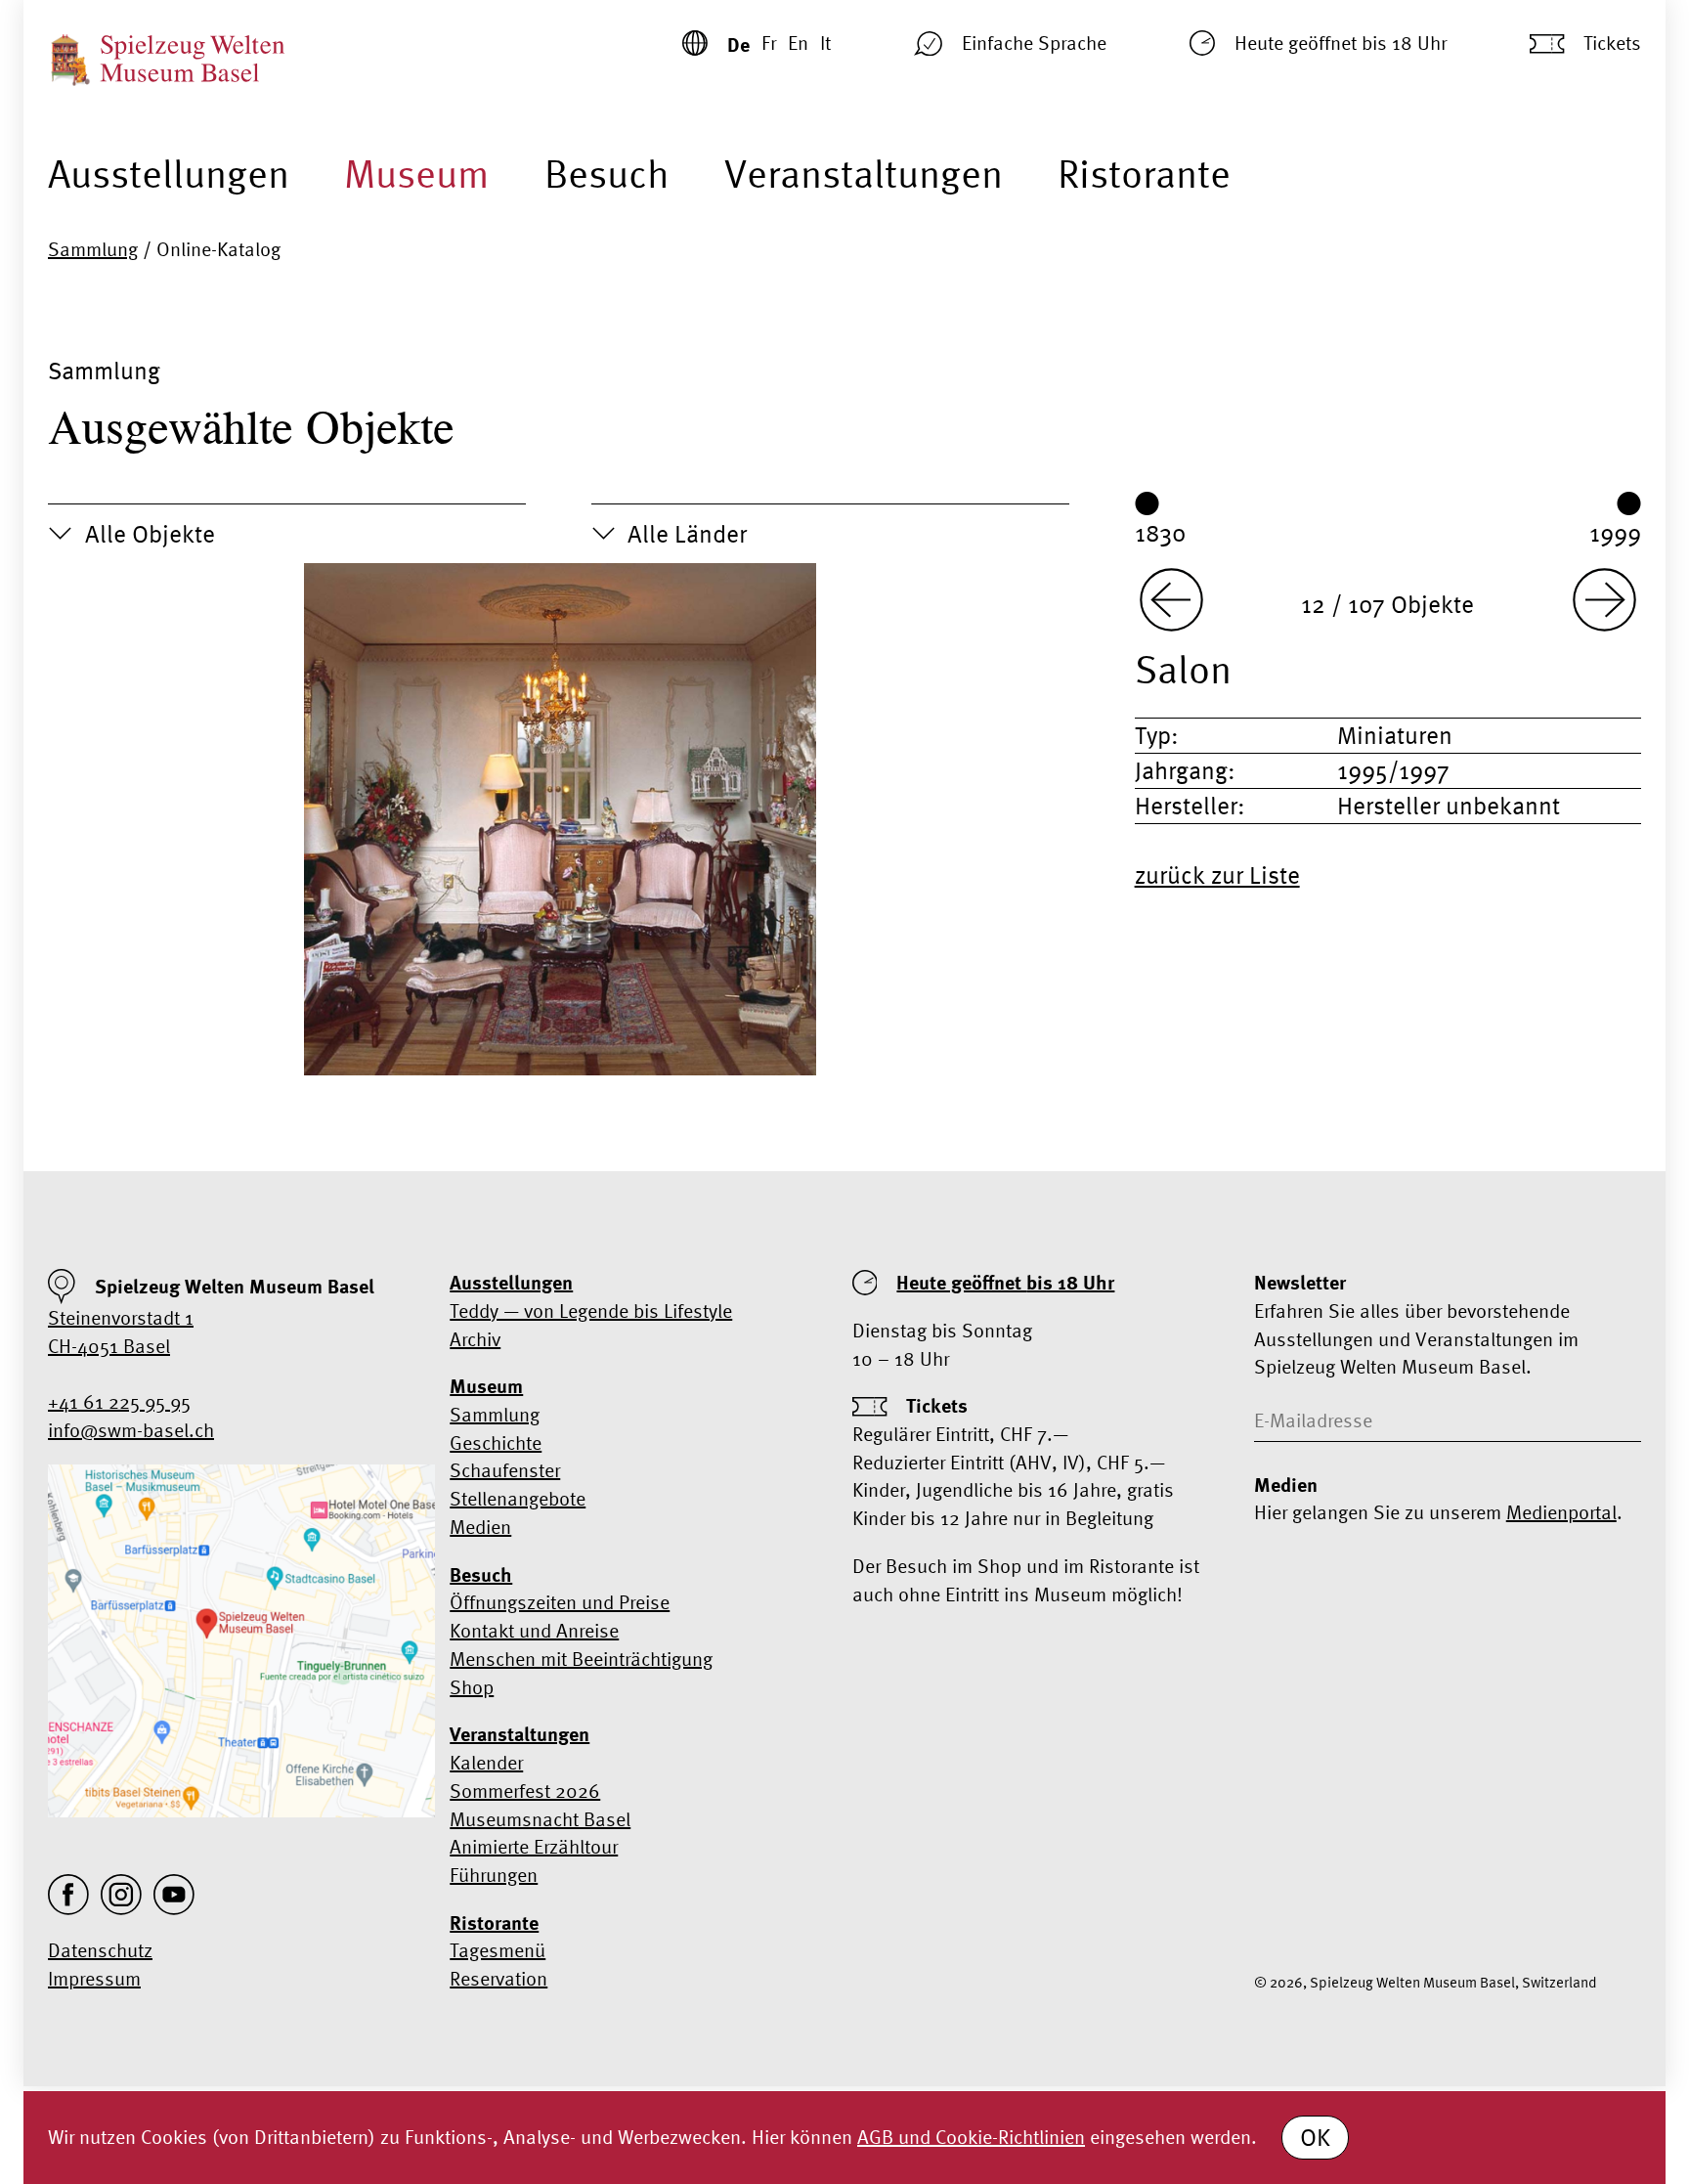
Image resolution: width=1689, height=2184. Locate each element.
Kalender (486, 1762)
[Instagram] (121, 1895)
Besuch (607, 174)
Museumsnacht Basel (540, 1819)
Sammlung (93, 249)
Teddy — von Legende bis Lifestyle (591, 1310)
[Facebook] (68, 1895)
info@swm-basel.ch (131, 1430)
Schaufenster (505, 1470)
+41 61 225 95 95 (119, 1401)
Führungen (494, 1875)
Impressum (94, 1978)
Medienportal (1561, 1512)
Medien (480, 1527)
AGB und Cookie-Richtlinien (971, 2137)
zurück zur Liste (1217, 875)
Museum (416, 174)
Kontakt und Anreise (534, 1630)
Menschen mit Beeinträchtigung (581, 1659)
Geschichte (496, 1442)
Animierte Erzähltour (534, 1846)
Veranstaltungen (864, 174)
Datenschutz (100, 1950)
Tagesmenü (498, 1950)
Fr (769, 43)
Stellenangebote (518, 1498)
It (825, 43)
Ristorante (1144, 174)
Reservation (498, 1978)
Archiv (475, 1339)
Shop (472, 1687)
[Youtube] (174, 1895)
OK (1315, 2137)
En (798, 43)
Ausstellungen (169, 174)
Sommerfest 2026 (525, 1791)
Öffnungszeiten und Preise (560, 1602)
